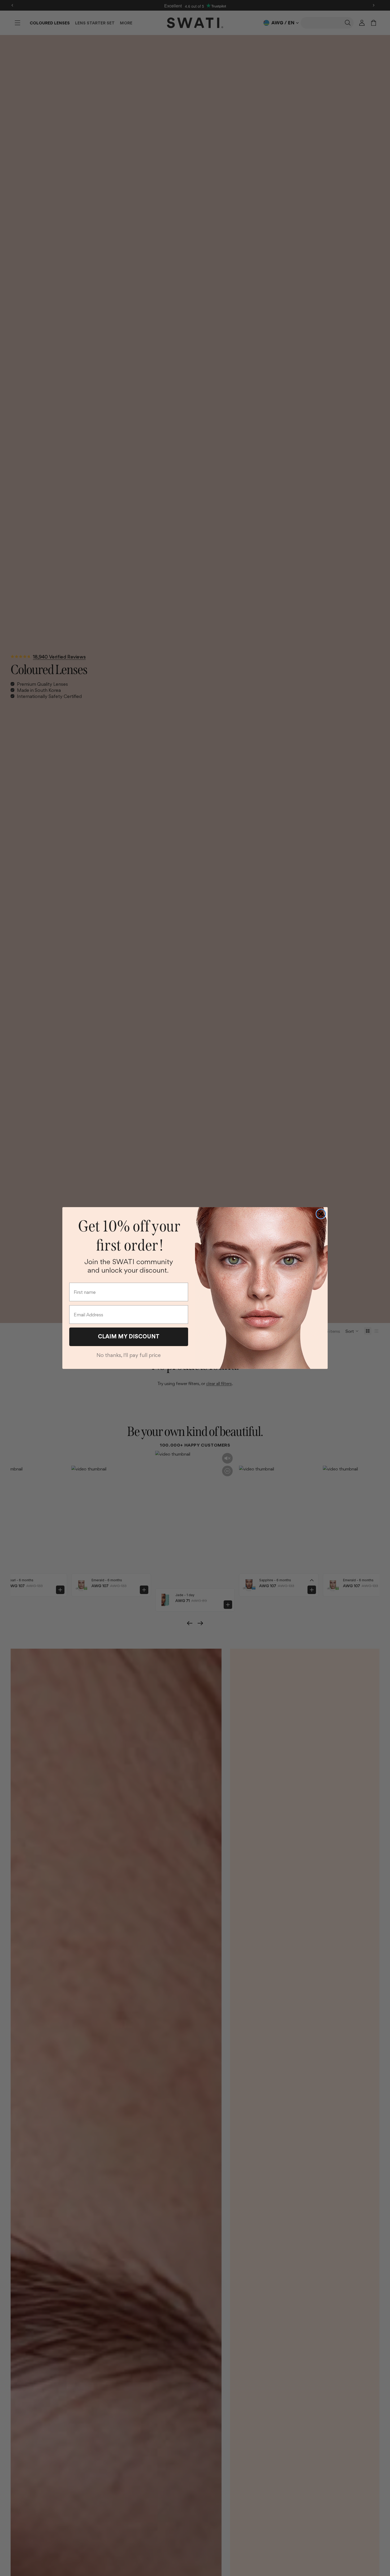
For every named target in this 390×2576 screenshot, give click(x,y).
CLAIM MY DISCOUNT (129, 1336)
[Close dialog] (321, 1214)
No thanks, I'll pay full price (129, 1355)
